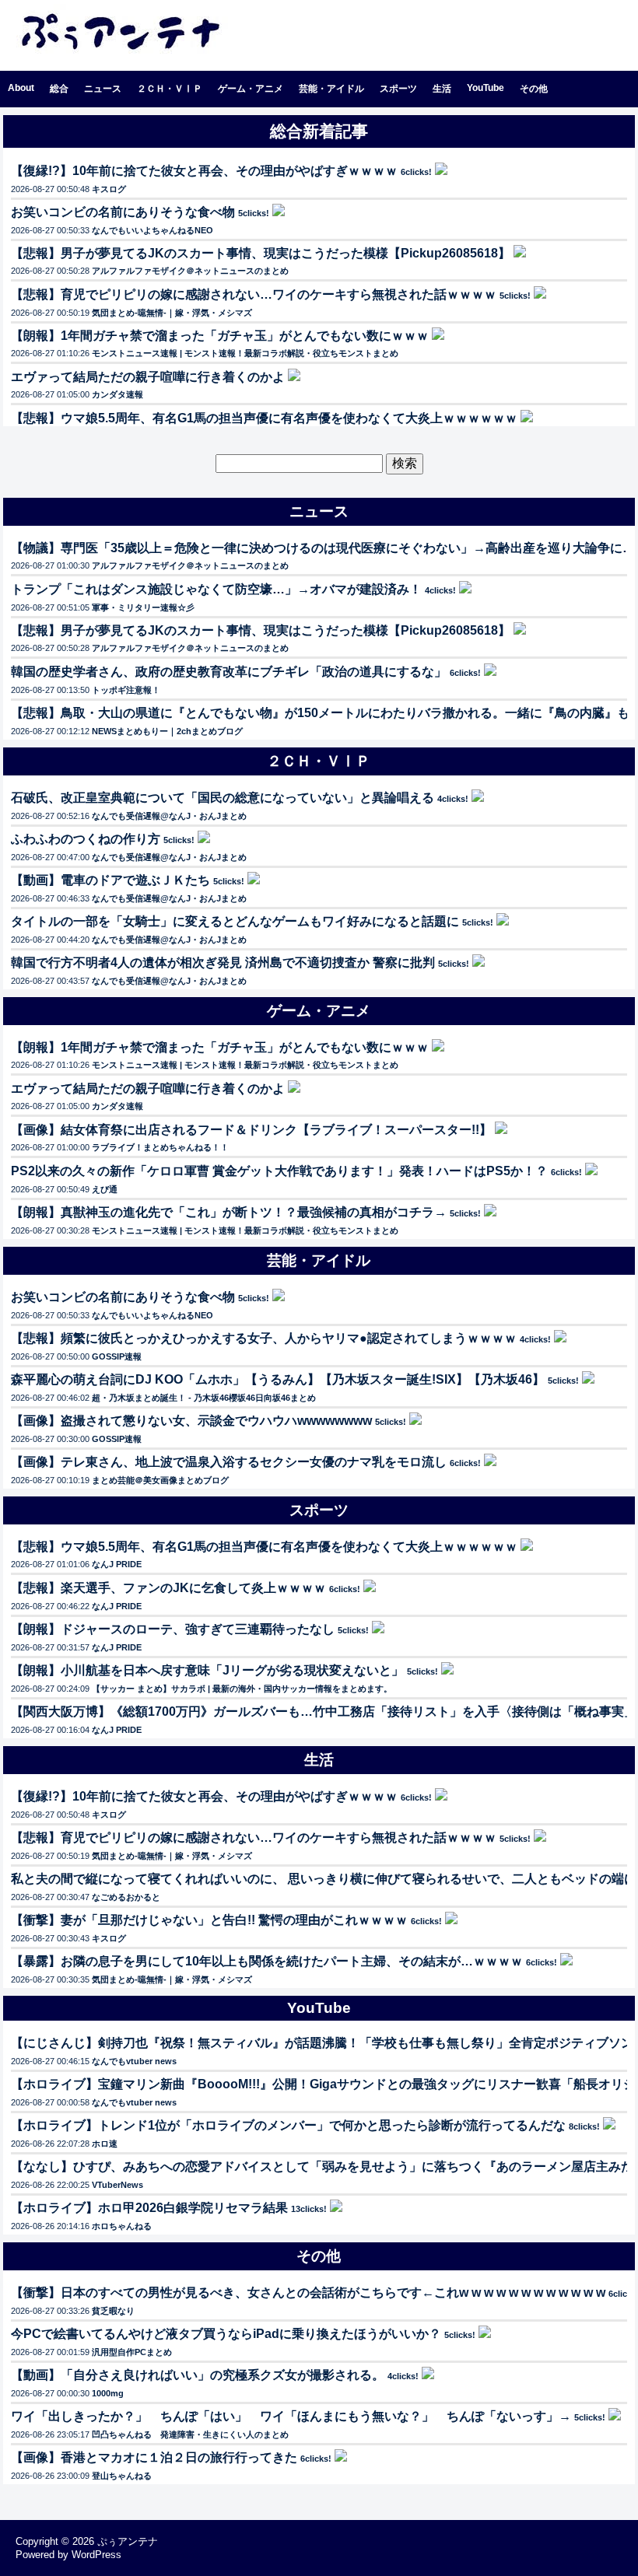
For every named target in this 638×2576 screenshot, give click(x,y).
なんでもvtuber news (134, 2061)
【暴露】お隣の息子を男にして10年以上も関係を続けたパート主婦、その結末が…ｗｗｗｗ (267, 1961)
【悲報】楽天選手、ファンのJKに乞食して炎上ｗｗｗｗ (168, 1588)
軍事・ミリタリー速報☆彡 (143, 607)
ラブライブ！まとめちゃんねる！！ (160, 1147)
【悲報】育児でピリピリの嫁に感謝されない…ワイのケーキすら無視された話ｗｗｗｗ (254, 294)
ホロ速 (105, 2144)
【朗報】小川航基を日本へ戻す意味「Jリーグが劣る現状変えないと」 (207, 1670)
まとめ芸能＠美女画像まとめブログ (160, 1480)
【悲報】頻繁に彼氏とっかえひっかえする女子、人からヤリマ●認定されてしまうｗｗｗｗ (264, 1338)
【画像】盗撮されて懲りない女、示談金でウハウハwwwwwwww (191, 1421)
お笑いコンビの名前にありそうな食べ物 (123, 212)
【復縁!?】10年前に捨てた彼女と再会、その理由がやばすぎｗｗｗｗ (204, 171)
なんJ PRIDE (117, 1564)
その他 (534, 89)
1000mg (108, 2393)
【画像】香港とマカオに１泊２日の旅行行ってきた (154, 2457)
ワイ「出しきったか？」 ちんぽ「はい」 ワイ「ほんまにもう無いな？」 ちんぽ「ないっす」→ (291, 2416)
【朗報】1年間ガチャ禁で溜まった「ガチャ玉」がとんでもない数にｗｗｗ (220, 336)
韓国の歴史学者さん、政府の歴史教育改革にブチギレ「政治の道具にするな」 (229, 672)
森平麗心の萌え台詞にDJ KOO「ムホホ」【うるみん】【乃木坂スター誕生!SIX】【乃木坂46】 (278, 1379)
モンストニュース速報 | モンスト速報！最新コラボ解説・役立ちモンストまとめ (245, 353)
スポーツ (398, 89)
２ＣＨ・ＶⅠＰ (170, 89)
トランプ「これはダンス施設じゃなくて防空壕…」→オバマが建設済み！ (216, 589)
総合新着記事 (319, 131)
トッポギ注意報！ (126, 690)
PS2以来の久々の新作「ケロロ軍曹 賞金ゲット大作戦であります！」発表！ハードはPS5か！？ (279, 1171)
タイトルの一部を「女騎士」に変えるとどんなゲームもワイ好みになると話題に (235, 921)
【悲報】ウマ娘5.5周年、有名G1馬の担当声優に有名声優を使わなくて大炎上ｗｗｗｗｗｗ (264, 418)
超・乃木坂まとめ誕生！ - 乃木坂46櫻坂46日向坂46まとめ (204, 1398)
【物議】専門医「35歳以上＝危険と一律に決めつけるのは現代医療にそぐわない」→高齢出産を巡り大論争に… (323, 548)
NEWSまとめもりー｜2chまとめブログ (167, 731)
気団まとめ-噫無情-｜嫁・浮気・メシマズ (172, 313)
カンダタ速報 (117, 394)
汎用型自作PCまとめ (132, 2352)
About (21, 88)
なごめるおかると (126, 1897)
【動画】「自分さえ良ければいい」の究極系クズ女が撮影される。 (198, 2375)
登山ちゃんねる (122, 2476)
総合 (59, 89)
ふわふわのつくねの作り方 (86, 839)
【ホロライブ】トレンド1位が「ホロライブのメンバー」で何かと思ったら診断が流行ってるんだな (288, 2125)
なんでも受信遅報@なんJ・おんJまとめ (169, 816)
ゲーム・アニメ (251, 89)
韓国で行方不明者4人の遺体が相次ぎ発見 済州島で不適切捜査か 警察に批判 (223, 962)
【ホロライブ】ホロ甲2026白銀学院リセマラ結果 (149, 2208)
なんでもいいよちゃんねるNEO (152, 230)
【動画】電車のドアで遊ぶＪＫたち (110, 880)
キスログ (109, 189)
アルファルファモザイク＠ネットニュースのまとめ (190, 271)
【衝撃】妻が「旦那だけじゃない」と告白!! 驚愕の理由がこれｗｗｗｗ (209, 1920)
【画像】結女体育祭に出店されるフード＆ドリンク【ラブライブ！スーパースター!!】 (251, 1130)
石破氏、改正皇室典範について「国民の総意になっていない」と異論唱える (223, 798)
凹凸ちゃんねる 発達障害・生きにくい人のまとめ (190, 2434)
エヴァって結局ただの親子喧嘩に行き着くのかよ (148, 377)
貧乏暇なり (113, 2311)
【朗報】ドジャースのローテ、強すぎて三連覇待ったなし (173, 1629)
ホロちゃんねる (122, 2226)
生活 (442, 89)
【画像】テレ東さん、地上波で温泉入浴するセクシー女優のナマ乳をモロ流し (229, 1462)
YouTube (486, 88)
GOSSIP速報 (117, 1356)
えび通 (105, 1189)
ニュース (103, 89)
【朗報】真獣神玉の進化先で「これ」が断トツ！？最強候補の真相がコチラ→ (229, 1212)
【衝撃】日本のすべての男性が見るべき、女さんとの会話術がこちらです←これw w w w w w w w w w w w (308, 2292)
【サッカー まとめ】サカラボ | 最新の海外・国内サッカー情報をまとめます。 (242, 1689)
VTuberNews (117, 2185)
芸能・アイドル (331, 89)
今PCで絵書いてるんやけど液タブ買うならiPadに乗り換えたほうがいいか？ (226, 2334)
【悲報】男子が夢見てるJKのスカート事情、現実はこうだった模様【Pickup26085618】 (261, 253)
